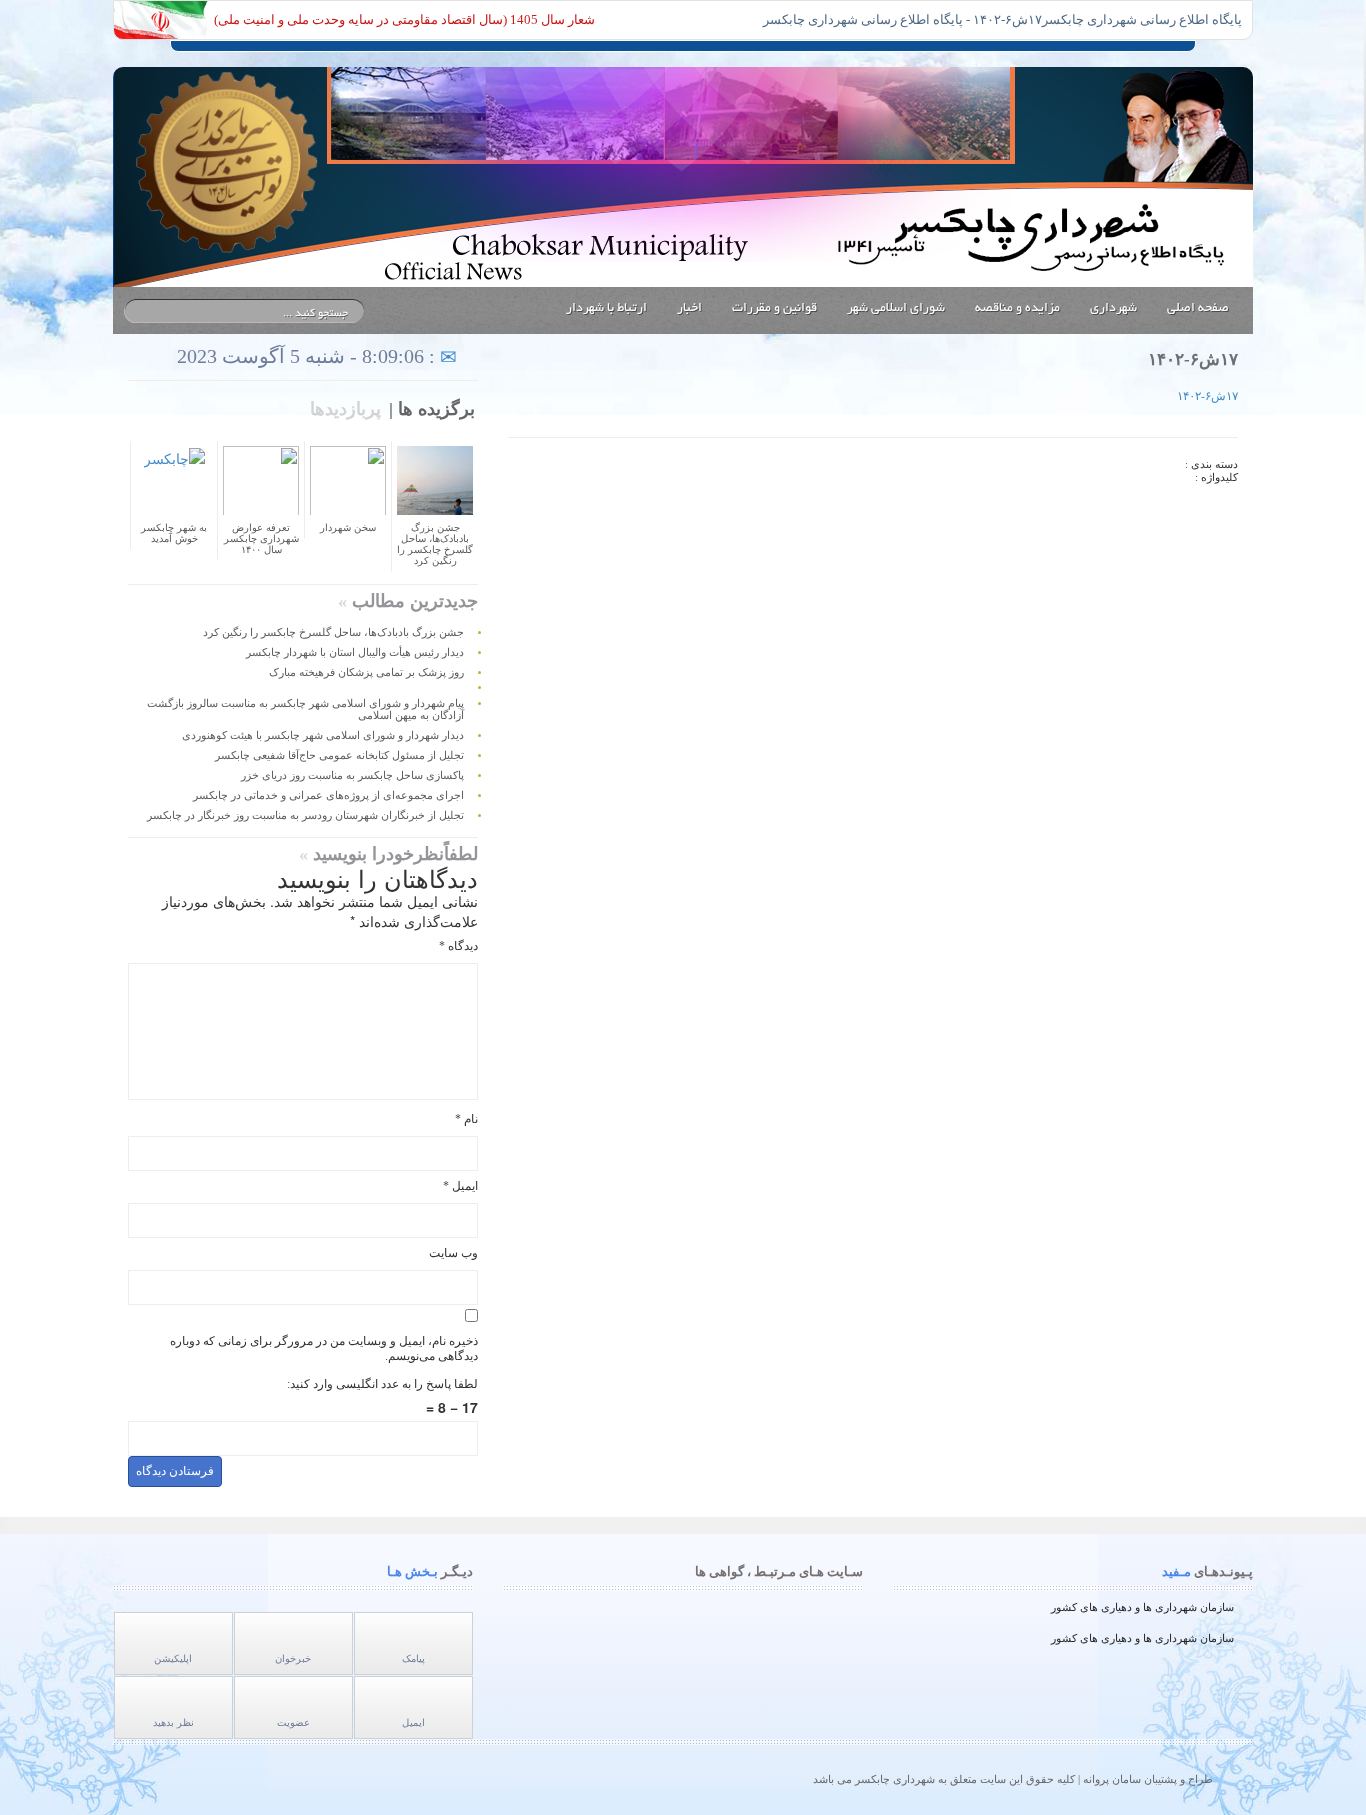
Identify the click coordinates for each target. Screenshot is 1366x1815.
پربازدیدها (345, 409)
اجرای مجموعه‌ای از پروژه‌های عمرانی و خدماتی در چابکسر (328, 795)
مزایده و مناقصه (1017, 309)
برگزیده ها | (432, 409)
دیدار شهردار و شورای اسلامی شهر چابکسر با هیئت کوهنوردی (323, 735)
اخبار (689, 309)
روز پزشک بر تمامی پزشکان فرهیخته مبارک (366, 672)
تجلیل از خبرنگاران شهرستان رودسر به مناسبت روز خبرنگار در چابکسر (305, 815)
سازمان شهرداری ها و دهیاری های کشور (1142, 1607)
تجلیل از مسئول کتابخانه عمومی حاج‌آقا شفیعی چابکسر (339, 755)
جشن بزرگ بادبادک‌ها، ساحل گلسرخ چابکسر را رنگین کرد (333, 632)
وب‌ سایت (453, 1253)
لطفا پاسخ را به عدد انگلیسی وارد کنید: (382, 1384)
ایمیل (460, 1186)
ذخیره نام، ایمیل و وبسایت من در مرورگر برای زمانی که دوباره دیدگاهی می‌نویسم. (324, 1348)
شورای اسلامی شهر (896, 309)
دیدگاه (458, 946)
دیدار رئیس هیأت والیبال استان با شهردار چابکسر (355, 652)
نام (466, 1119)
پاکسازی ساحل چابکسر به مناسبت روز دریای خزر (352, 775)
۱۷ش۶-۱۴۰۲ (1207, 396)
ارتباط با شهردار (606, 309)
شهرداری (1113, 309)
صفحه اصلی (1198, 309)
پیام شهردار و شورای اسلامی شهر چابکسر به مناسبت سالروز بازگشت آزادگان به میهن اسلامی (305, 709)
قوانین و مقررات (774, 309)
